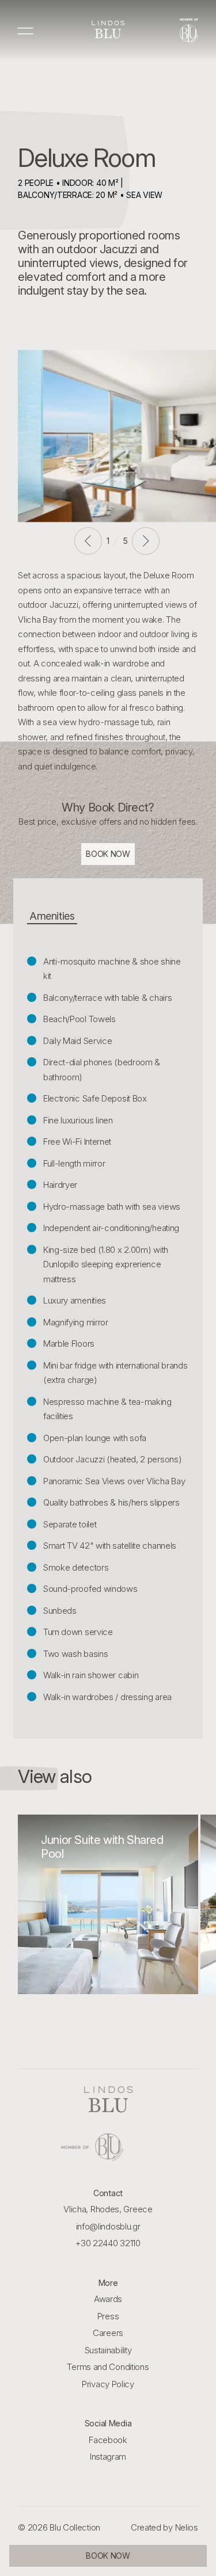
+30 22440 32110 (108, 2243)
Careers (108, 2333)
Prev (88, 541)
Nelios (187, 2527)
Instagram (108, 2457)
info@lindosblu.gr (108, 2226)
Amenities (52, 916)
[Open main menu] (26, 31)
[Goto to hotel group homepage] (108, 2147)
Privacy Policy (108, 2384)
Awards (108, 2299)
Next (146, 541)
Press (108, 2316)
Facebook (108, 2440)
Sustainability (108, 2350)
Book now (108, 854)
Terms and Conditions (108, 2367)
